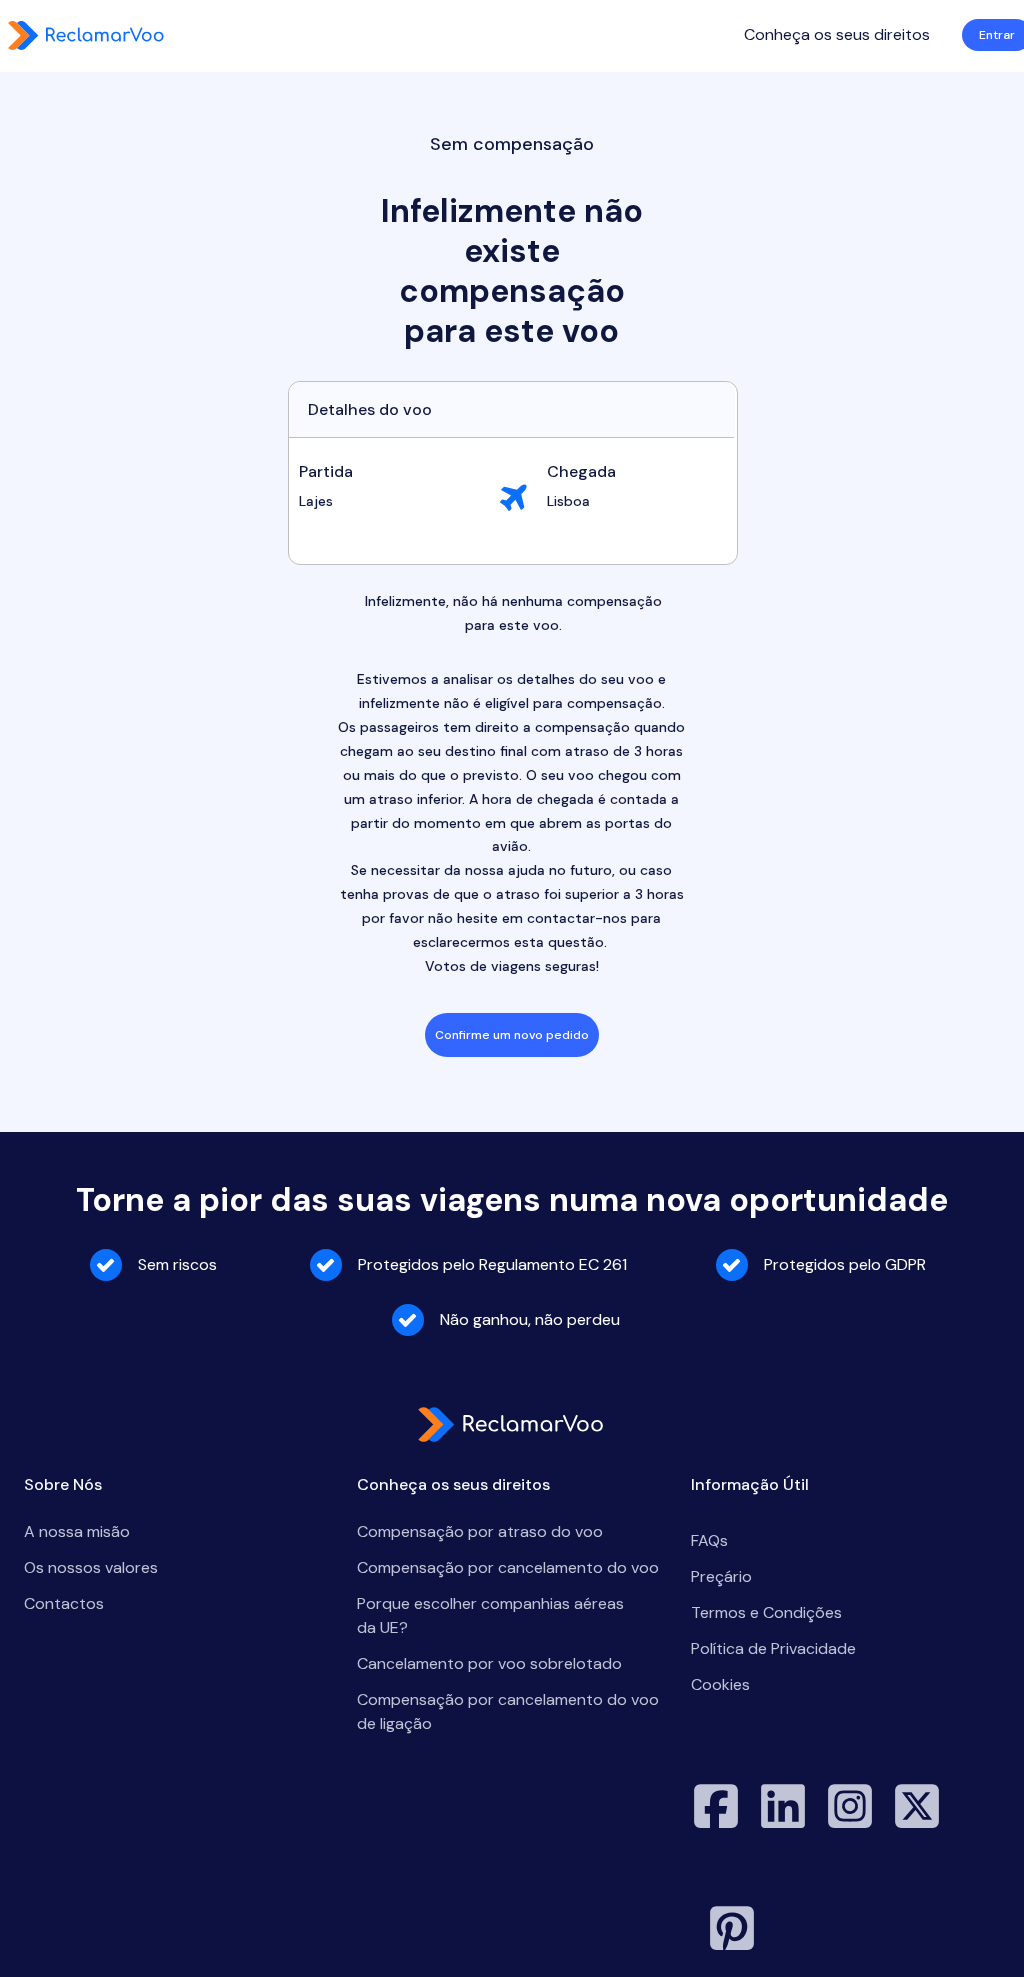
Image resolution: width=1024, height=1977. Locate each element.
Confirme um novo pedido (512, 1035)
